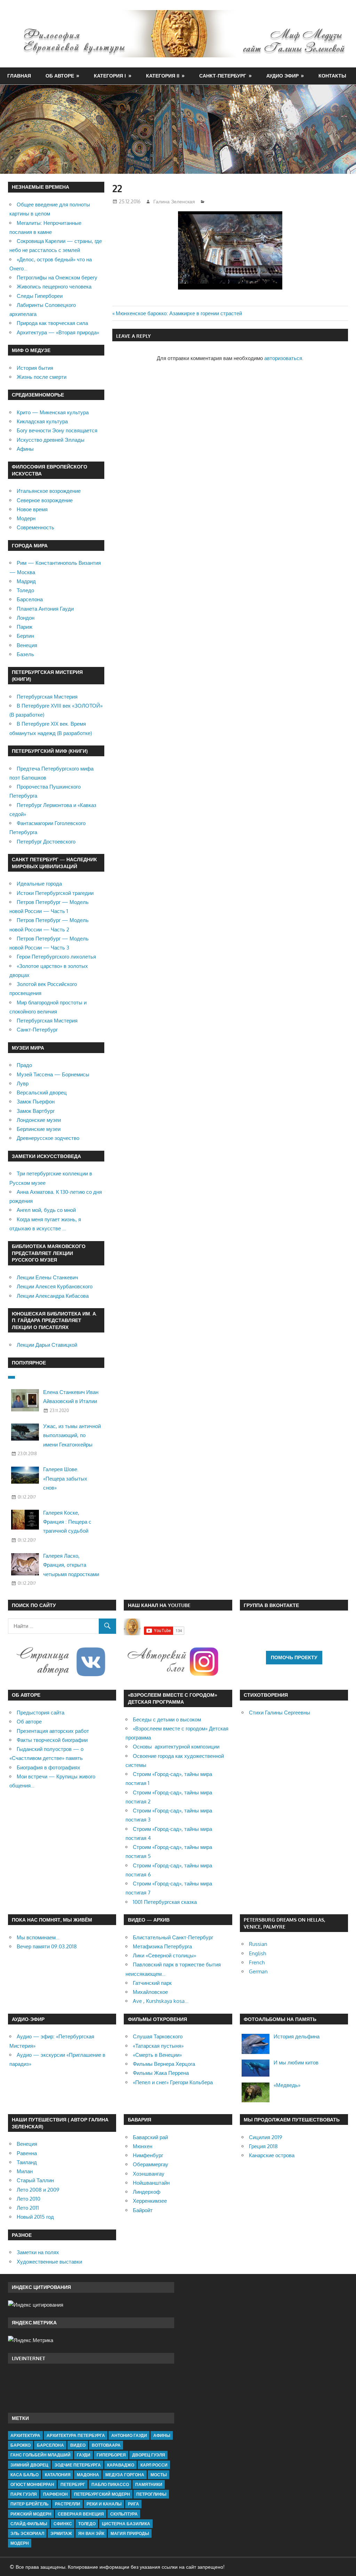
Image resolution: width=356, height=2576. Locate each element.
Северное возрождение (45, 500)
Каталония (58, 2475)
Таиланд (27, 2162)
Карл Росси (154, 2465)
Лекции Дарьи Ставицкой (47, 1345)
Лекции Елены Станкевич (47, 1277)
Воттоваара (106, 2445)
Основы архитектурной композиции (176, 1747)
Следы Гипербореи (40, 296)
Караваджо (121, 2465)
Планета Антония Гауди (45, 609)
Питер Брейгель (30, 2504)
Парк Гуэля (24, 2494)
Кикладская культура (42, 421)
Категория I (110, 76)
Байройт (143, 2210)
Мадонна (88, 2475)
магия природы (130, 2533)
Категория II (163, 76)
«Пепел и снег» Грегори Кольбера (173, 2082)
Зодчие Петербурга (78, 2465)
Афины (25, 449)
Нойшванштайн (151, 2183)
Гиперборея (111, 2455)
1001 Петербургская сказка (165, 1902)
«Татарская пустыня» (158, 2046)
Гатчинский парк (152, 1983)
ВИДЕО (78, 2445)
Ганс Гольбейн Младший (41, 2455)
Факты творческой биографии (52, 1740)
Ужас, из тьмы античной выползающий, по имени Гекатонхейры (72, 1435)
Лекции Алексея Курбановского (55, 1286)
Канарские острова (272, 2155)
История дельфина (297, 2036)
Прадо (24, 1065)
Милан (25, 2171)
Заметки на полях (38, 2252)
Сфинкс (63, 2524)
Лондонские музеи (39, 1120)
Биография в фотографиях (48, 1767)
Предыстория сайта (41, 1713)
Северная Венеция (81, 2514)
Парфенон (55, 2494)
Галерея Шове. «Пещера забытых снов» (65, 1478)
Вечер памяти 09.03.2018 (47, 1946)
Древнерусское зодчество (48, 1138)
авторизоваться (283, 358)
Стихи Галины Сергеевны (280, 1713)
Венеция (27, 645)
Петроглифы (151, 2494)
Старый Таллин (35, 2180)
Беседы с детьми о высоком (167, 1719)
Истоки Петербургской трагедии (55, 893)
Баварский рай (150, 2137)
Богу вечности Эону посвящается (57, 430)
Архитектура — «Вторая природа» (58, 332)
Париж (25, 627)
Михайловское (150, 1992)
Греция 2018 (263, 2146)
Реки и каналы (104, 2504)
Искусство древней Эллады (51, 440)
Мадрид (26, 581)
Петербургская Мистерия (47, 697)
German (258, 1971)
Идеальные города (39, 884)
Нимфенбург (148, 2155)
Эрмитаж (61, 2533)
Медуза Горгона (125, 2475)
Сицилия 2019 (266, 2137)
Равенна (27, 2153)
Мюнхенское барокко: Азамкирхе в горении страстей (179, 313)
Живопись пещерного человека (54, 287)
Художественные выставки (49, 2262)
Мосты (159, 2475)
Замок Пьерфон (36, 1102)
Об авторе (60, 76)
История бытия (35, 368)
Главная (19, 76)
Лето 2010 (29, 2199)
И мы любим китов (296, 2063)
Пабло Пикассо (110, 2484)
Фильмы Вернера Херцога (164, 2064)
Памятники (149, 2484)
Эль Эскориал (27, 2533)
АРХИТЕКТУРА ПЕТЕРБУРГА (76, 2435)
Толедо (25, 590)
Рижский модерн (31, 2514)
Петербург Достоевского (46, 842)
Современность (35, 527)
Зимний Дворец (29, 2465)
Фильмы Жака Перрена (161, 2073)
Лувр (23, 1083)
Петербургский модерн (102, 2494)
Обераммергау (151, 2164)
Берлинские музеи (39, 1129)
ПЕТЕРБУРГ (73, 2484)
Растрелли (68, 2504)
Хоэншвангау (149, 2174)
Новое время (32, 509)
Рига (133, 2504)
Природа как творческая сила (52, 323)
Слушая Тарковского (158, 2036)
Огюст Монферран (32, 2484)
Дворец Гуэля (149, 2455)
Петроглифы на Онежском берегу (57, 278)
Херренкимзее (150, 2201)
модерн (20, 2543)
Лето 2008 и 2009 (38, 2190)
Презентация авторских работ (53, 1731)
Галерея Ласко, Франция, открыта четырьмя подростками (71, 1565)
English (257, 1953)
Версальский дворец (42, 1093)
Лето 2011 (28, 2208)
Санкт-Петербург (223, 76)
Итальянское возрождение (49, 491)
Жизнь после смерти (42, 377)
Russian (258, 1944)
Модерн (26, 518)
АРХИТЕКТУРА (25, 2435)
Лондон (26, 618)
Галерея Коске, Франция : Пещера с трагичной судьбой (67, 1522)
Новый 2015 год (35, 2217)
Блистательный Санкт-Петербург (173, 1937)
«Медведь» (287, 2085)
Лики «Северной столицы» (164, 1955)
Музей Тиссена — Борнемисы (53, 1074)
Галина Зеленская (174, 201)
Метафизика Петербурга (162, 1946)
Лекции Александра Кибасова (53, 1296)
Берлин (25, 636)
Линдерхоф (147, 2192)
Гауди (84, 2455)
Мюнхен (143, 2146)
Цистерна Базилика (126, 2524)
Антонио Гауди (129, 2435)
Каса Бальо (25, 2475)
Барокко (21, 2445)
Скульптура (124, 2514)
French (257, 1962)
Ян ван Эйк (91, 2533)
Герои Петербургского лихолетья (56, 957)
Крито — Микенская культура (53, 412)
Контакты (332, 76)
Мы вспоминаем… (38, 1937)
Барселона (30, 599)
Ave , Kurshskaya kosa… (161, 2001)
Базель (25, 654)
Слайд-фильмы (29, 2524)
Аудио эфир (282, 76)
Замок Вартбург (36, 1111)
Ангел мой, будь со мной (46, 1210)
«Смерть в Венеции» (157, 2055)
